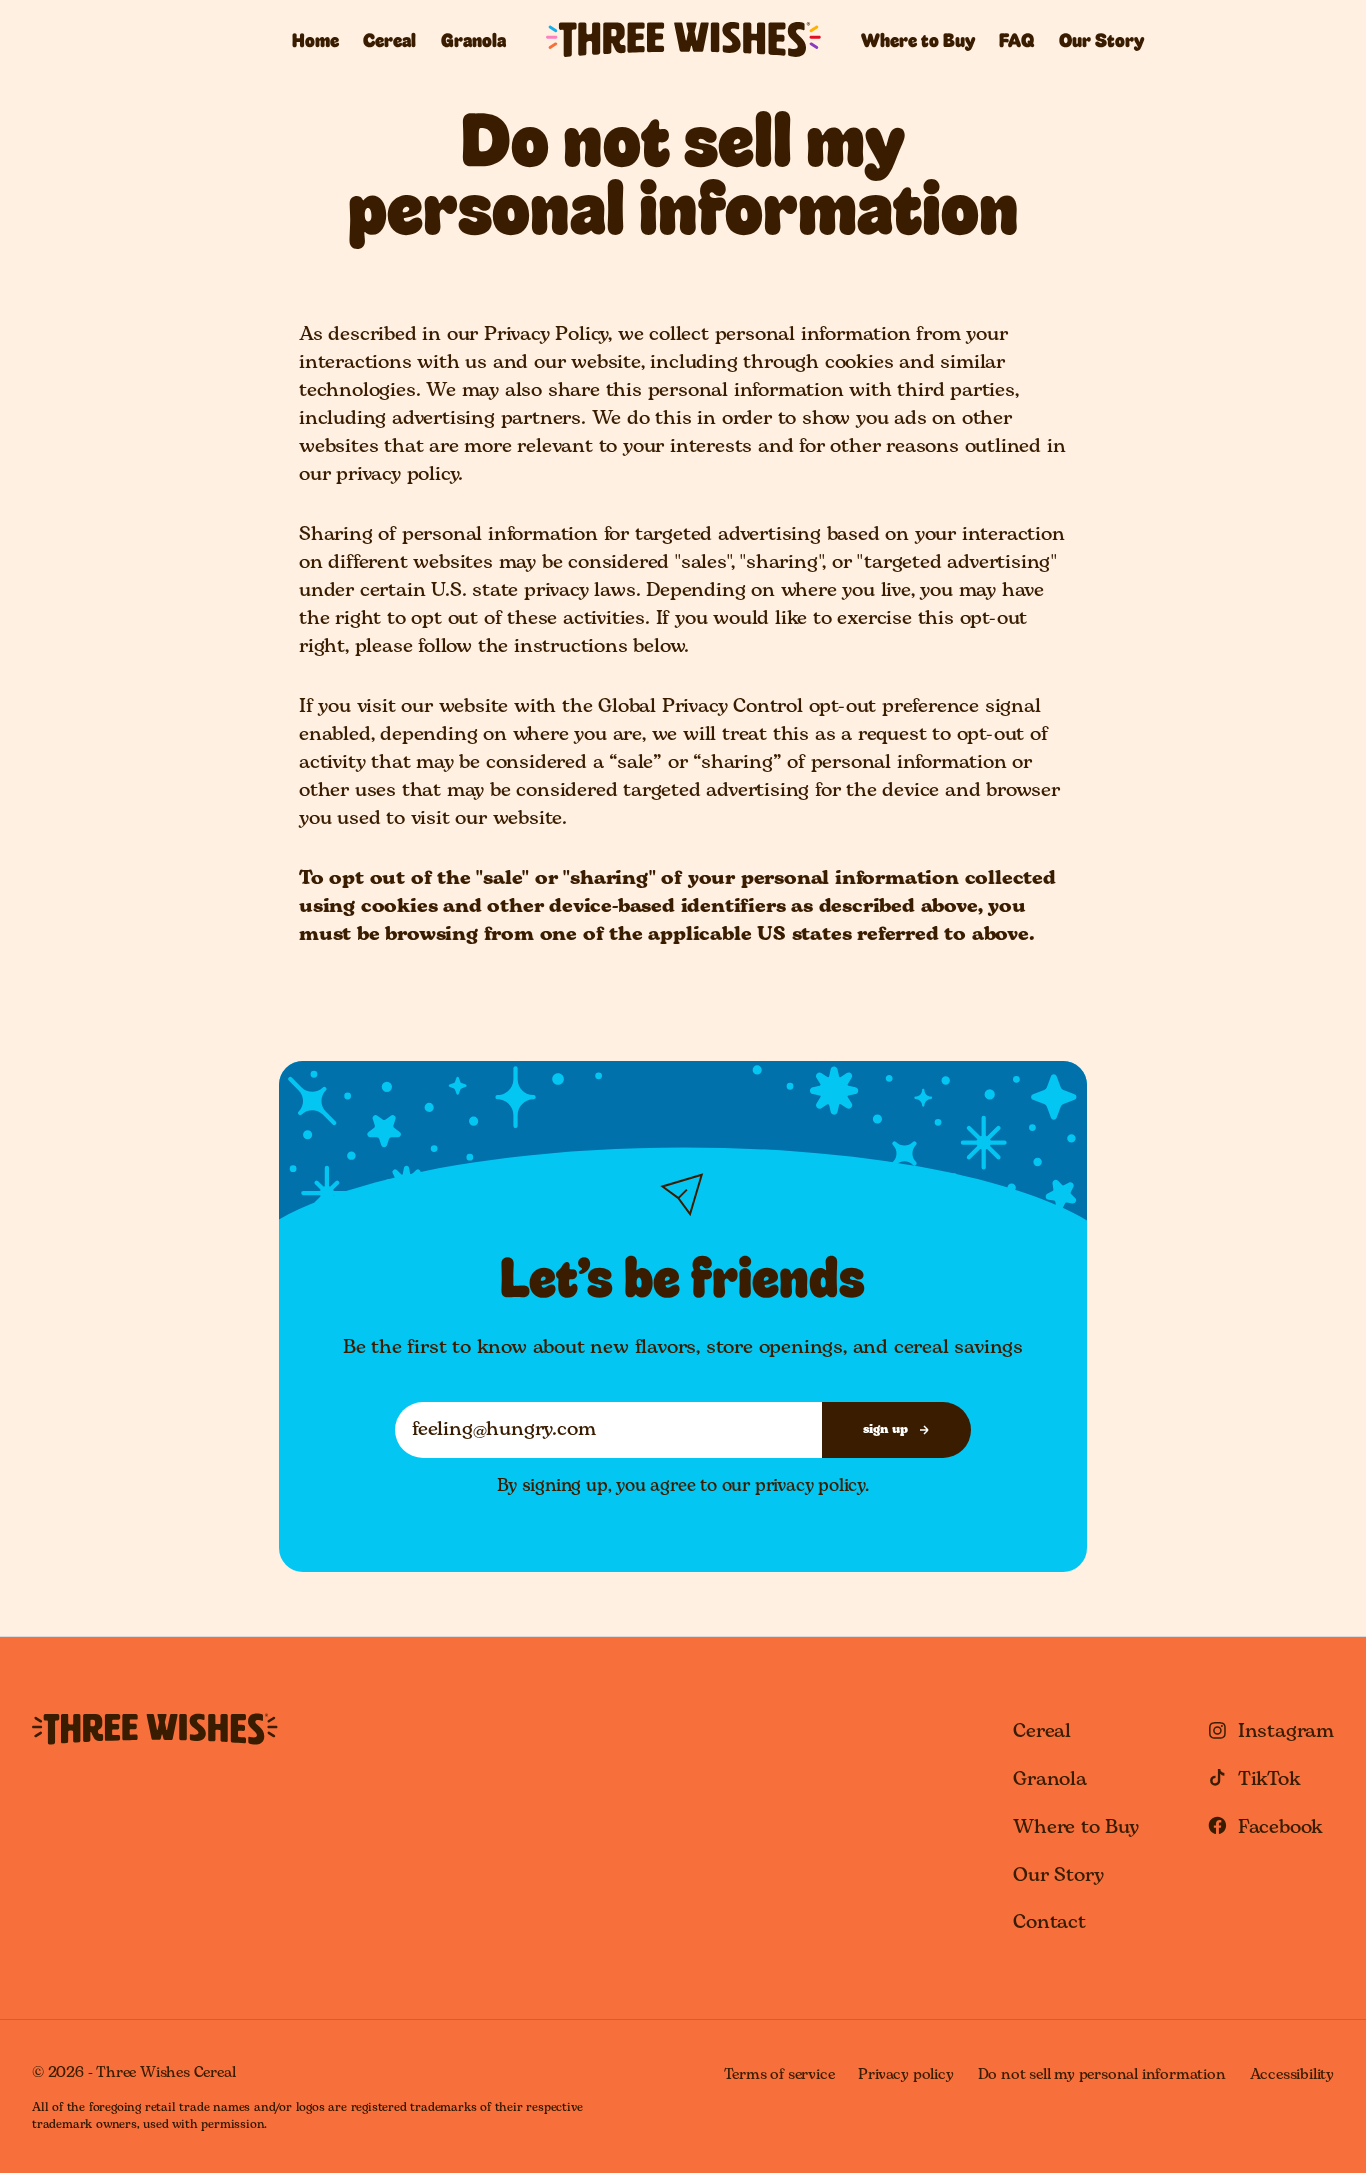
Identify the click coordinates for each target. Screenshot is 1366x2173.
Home (315, 40)
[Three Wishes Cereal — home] (155, 1729)
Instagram (1286, 1731)
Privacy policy (905, 2075)
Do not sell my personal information (1102, 2075)
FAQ (1016, 40)
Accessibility (1292, 2075)
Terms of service (779, 2075)
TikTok (1269, 1779)
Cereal (389, 40)
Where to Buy (918, 40)
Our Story (1101, 40)
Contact (1049, 1922)
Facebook (1280, 1827)
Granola (473, 40)
